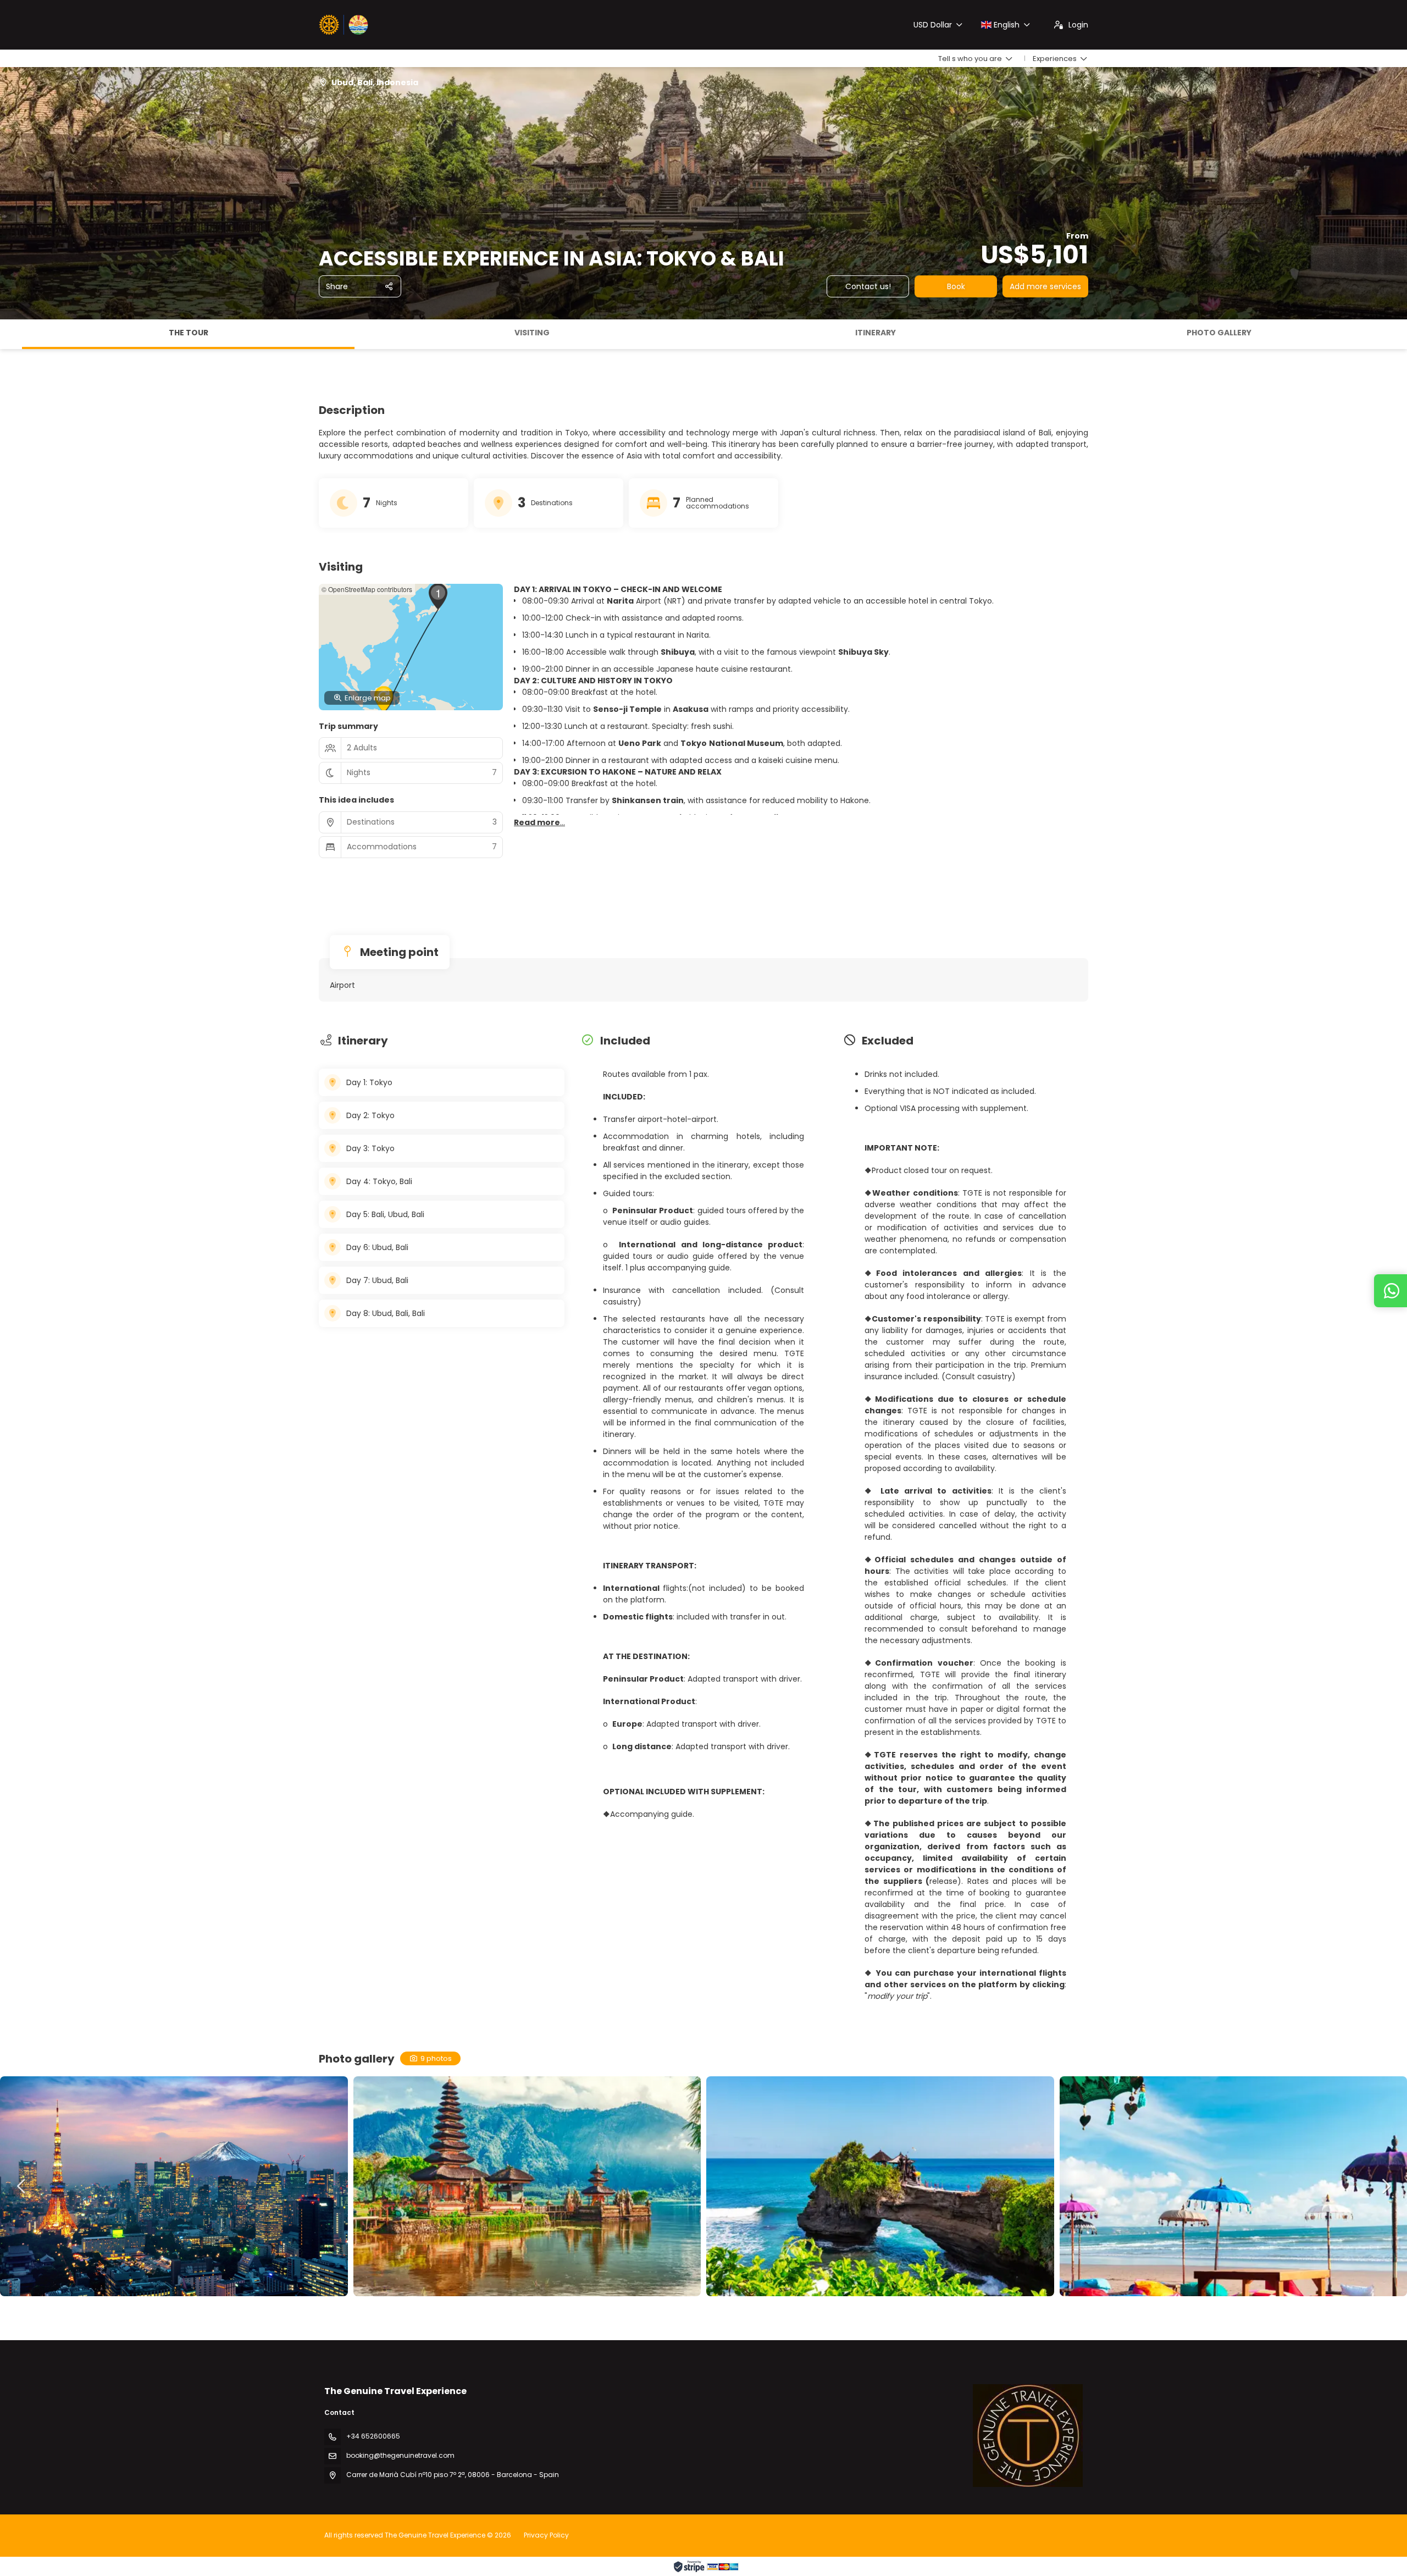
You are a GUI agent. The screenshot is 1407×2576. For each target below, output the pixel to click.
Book (956, 286)
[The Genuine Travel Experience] (1028, 2435)
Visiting (532, 333)
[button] (11, 334)
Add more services (1045, 286)
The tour (189, 333)
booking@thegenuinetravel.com (400, 2455)
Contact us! (868, 286)
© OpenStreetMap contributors (367, 589)
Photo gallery (1219, 333)
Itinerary (876, 333)
